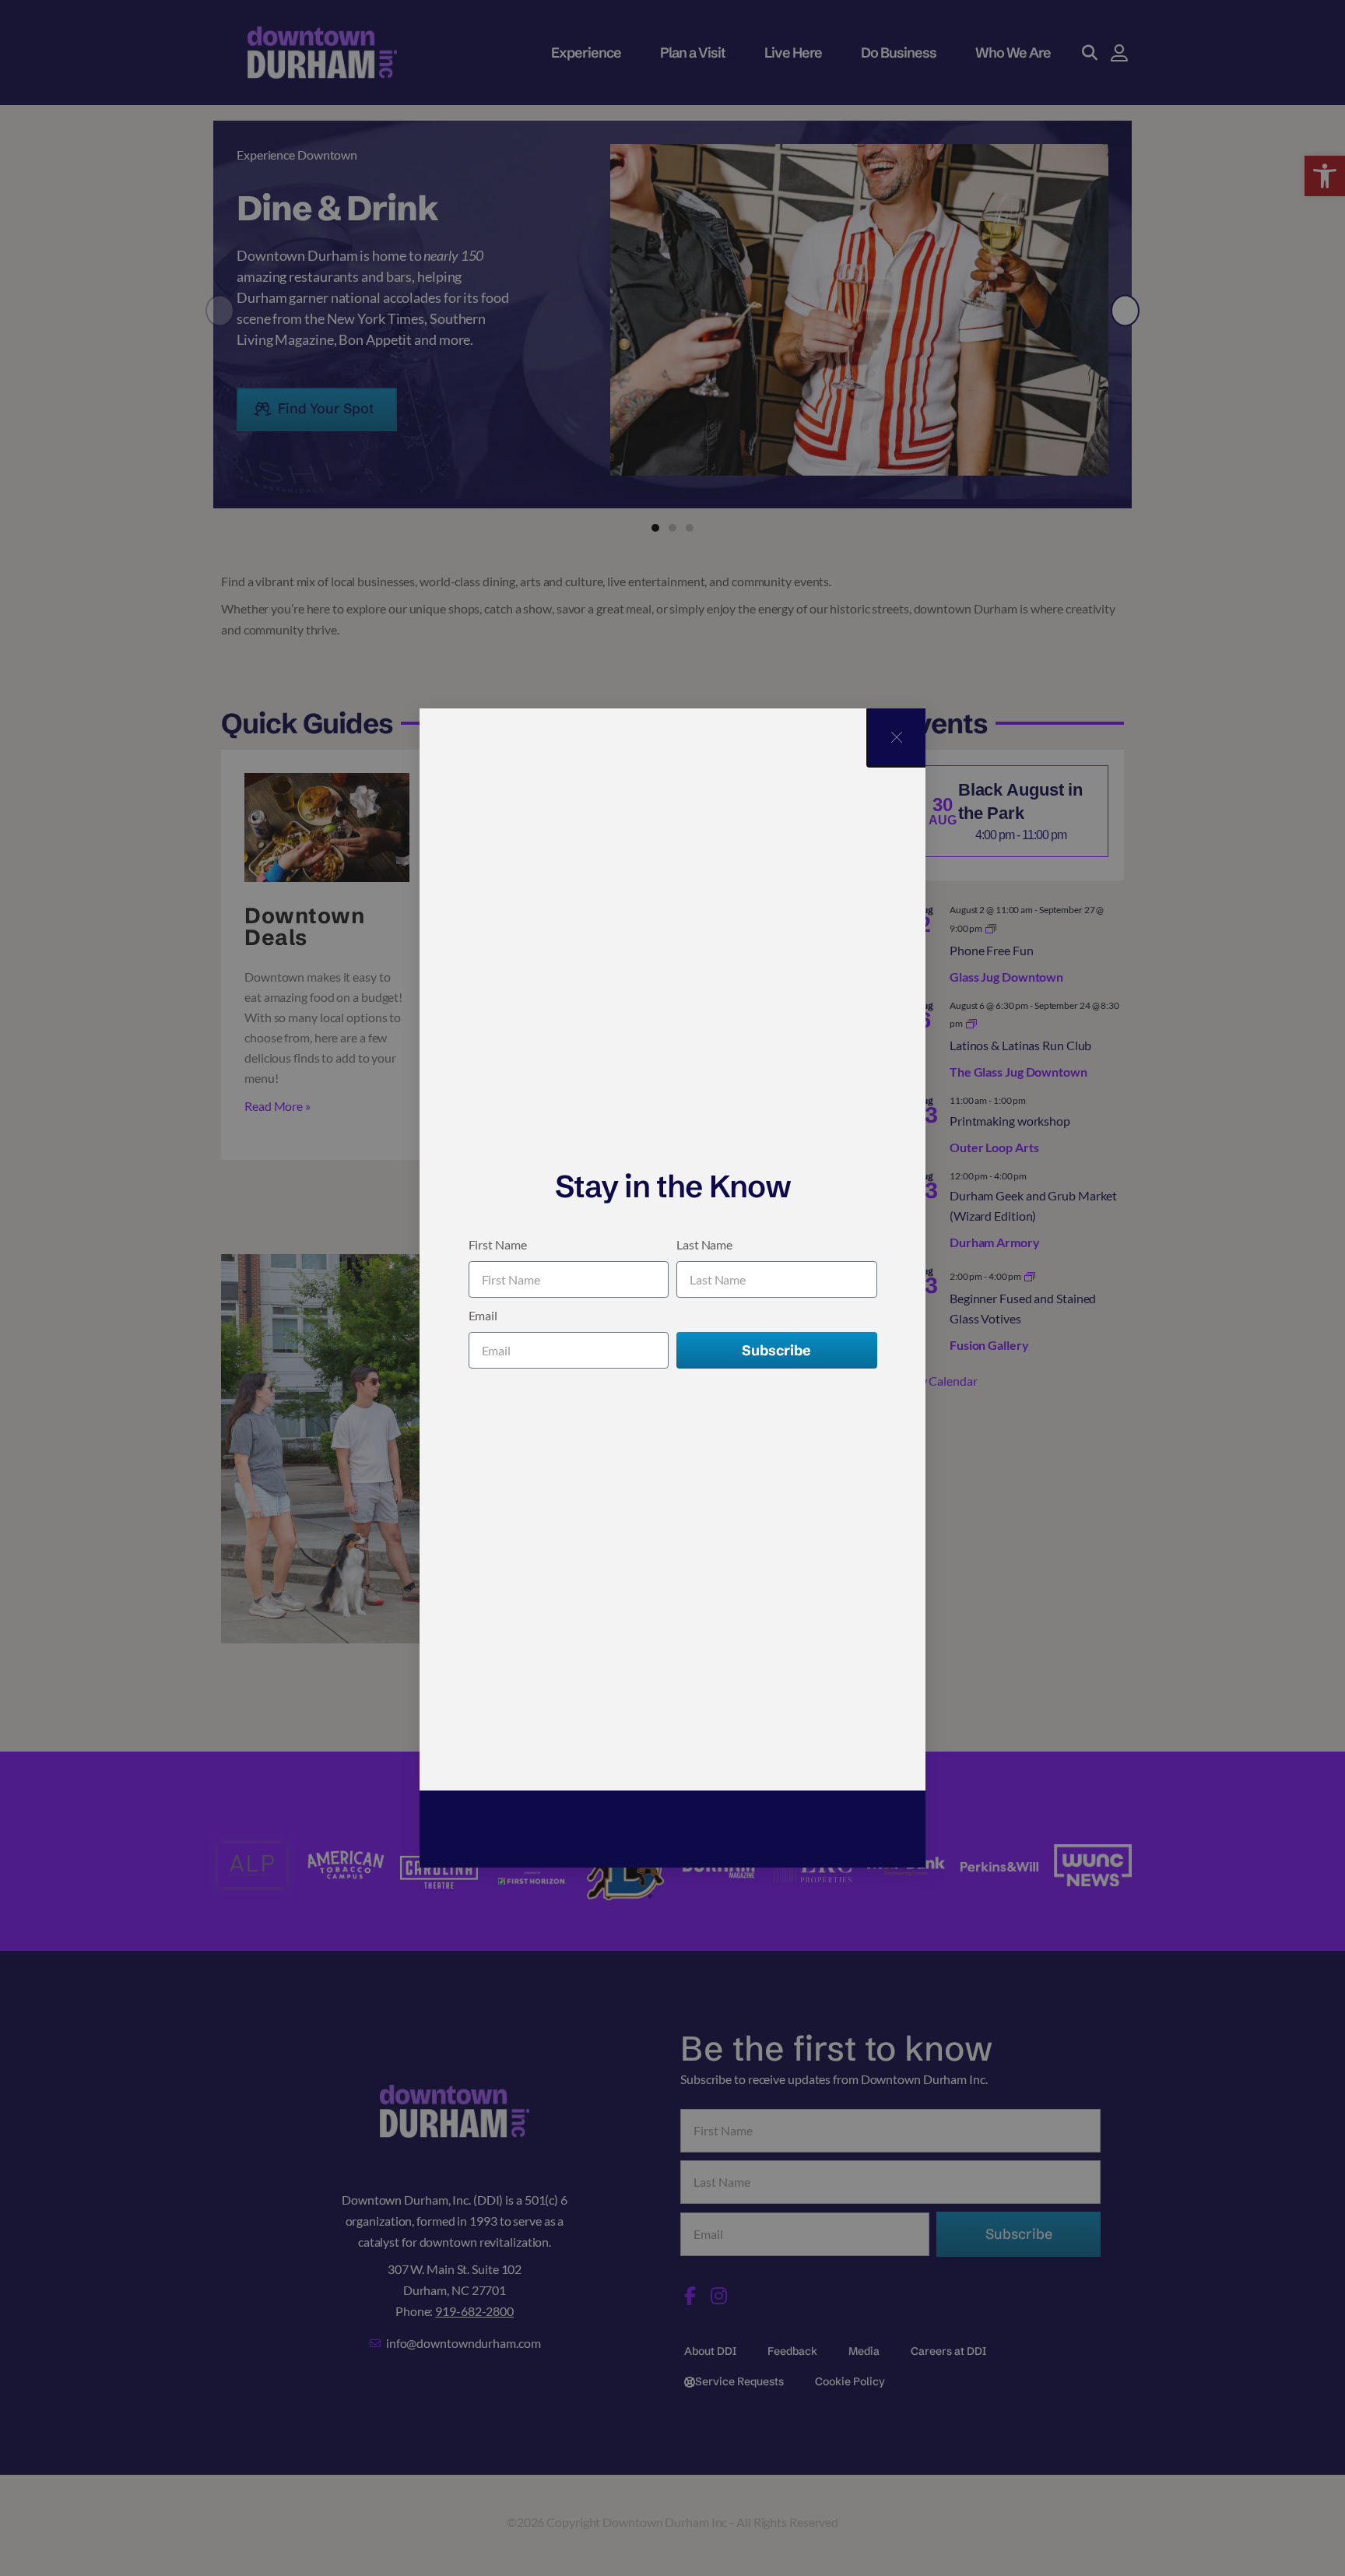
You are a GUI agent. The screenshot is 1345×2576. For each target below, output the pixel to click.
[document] (672, 1288)
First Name (498, 1244)
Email (483, 1315)
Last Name (704, 1244)
